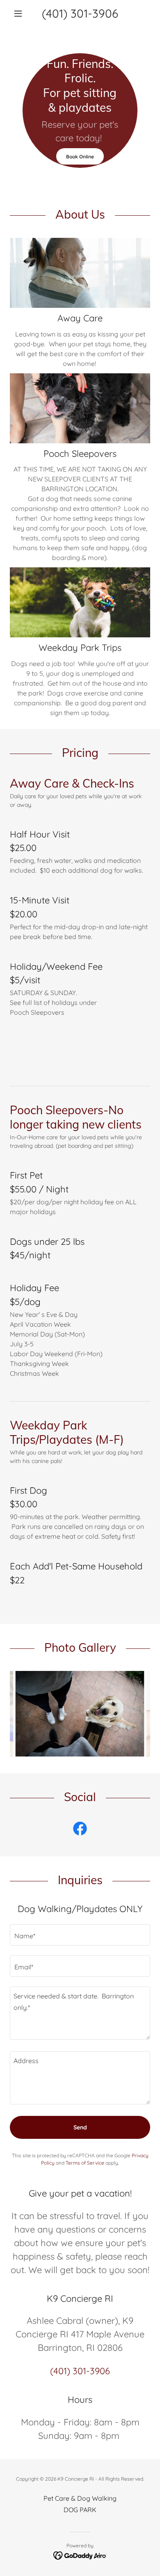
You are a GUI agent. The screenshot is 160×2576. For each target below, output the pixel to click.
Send (80, 2127)
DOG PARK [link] (80, 2510)
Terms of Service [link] (85, 2163)
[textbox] (80, 1935)
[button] (20, 14)
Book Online (80, 157)
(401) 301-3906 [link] (80, 13)
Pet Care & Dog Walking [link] (80, 2498)
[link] (80, 1830)
